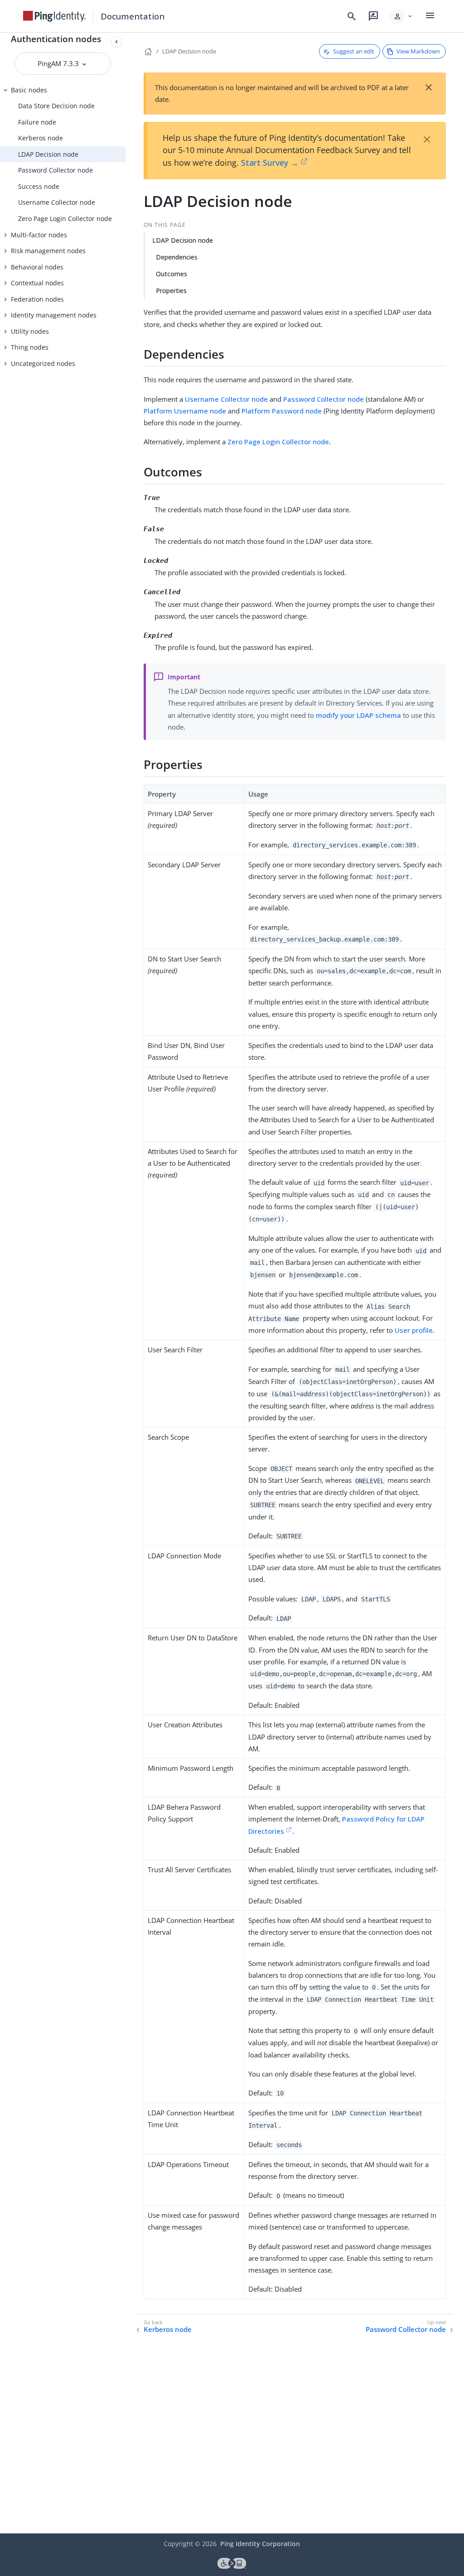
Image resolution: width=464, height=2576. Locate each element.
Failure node (37, 122)
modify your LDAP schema (358, 715)
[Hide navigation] (116, 42)
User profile (414, 1330)
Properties (171, 291)
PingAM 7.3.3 (59, 63)
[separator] (126, 1283)
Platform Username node (185, 411)
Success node (39, 186)
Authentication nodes (56, 39)
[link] (54, 16)
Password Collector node (56, 170)
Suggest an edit (354, 51)
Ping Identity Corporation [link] (260, 2544)
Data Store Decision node (56, 106)
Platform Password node (282, 411)
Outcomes (172, 274)
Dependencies (177, 257)
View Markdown (418, 51)
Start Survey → (270, 163)
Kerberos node (41, 138)
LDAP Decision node (48, 154)
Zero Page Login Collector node (65, 219)
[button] (402, 16)
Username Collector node (57, 202)
